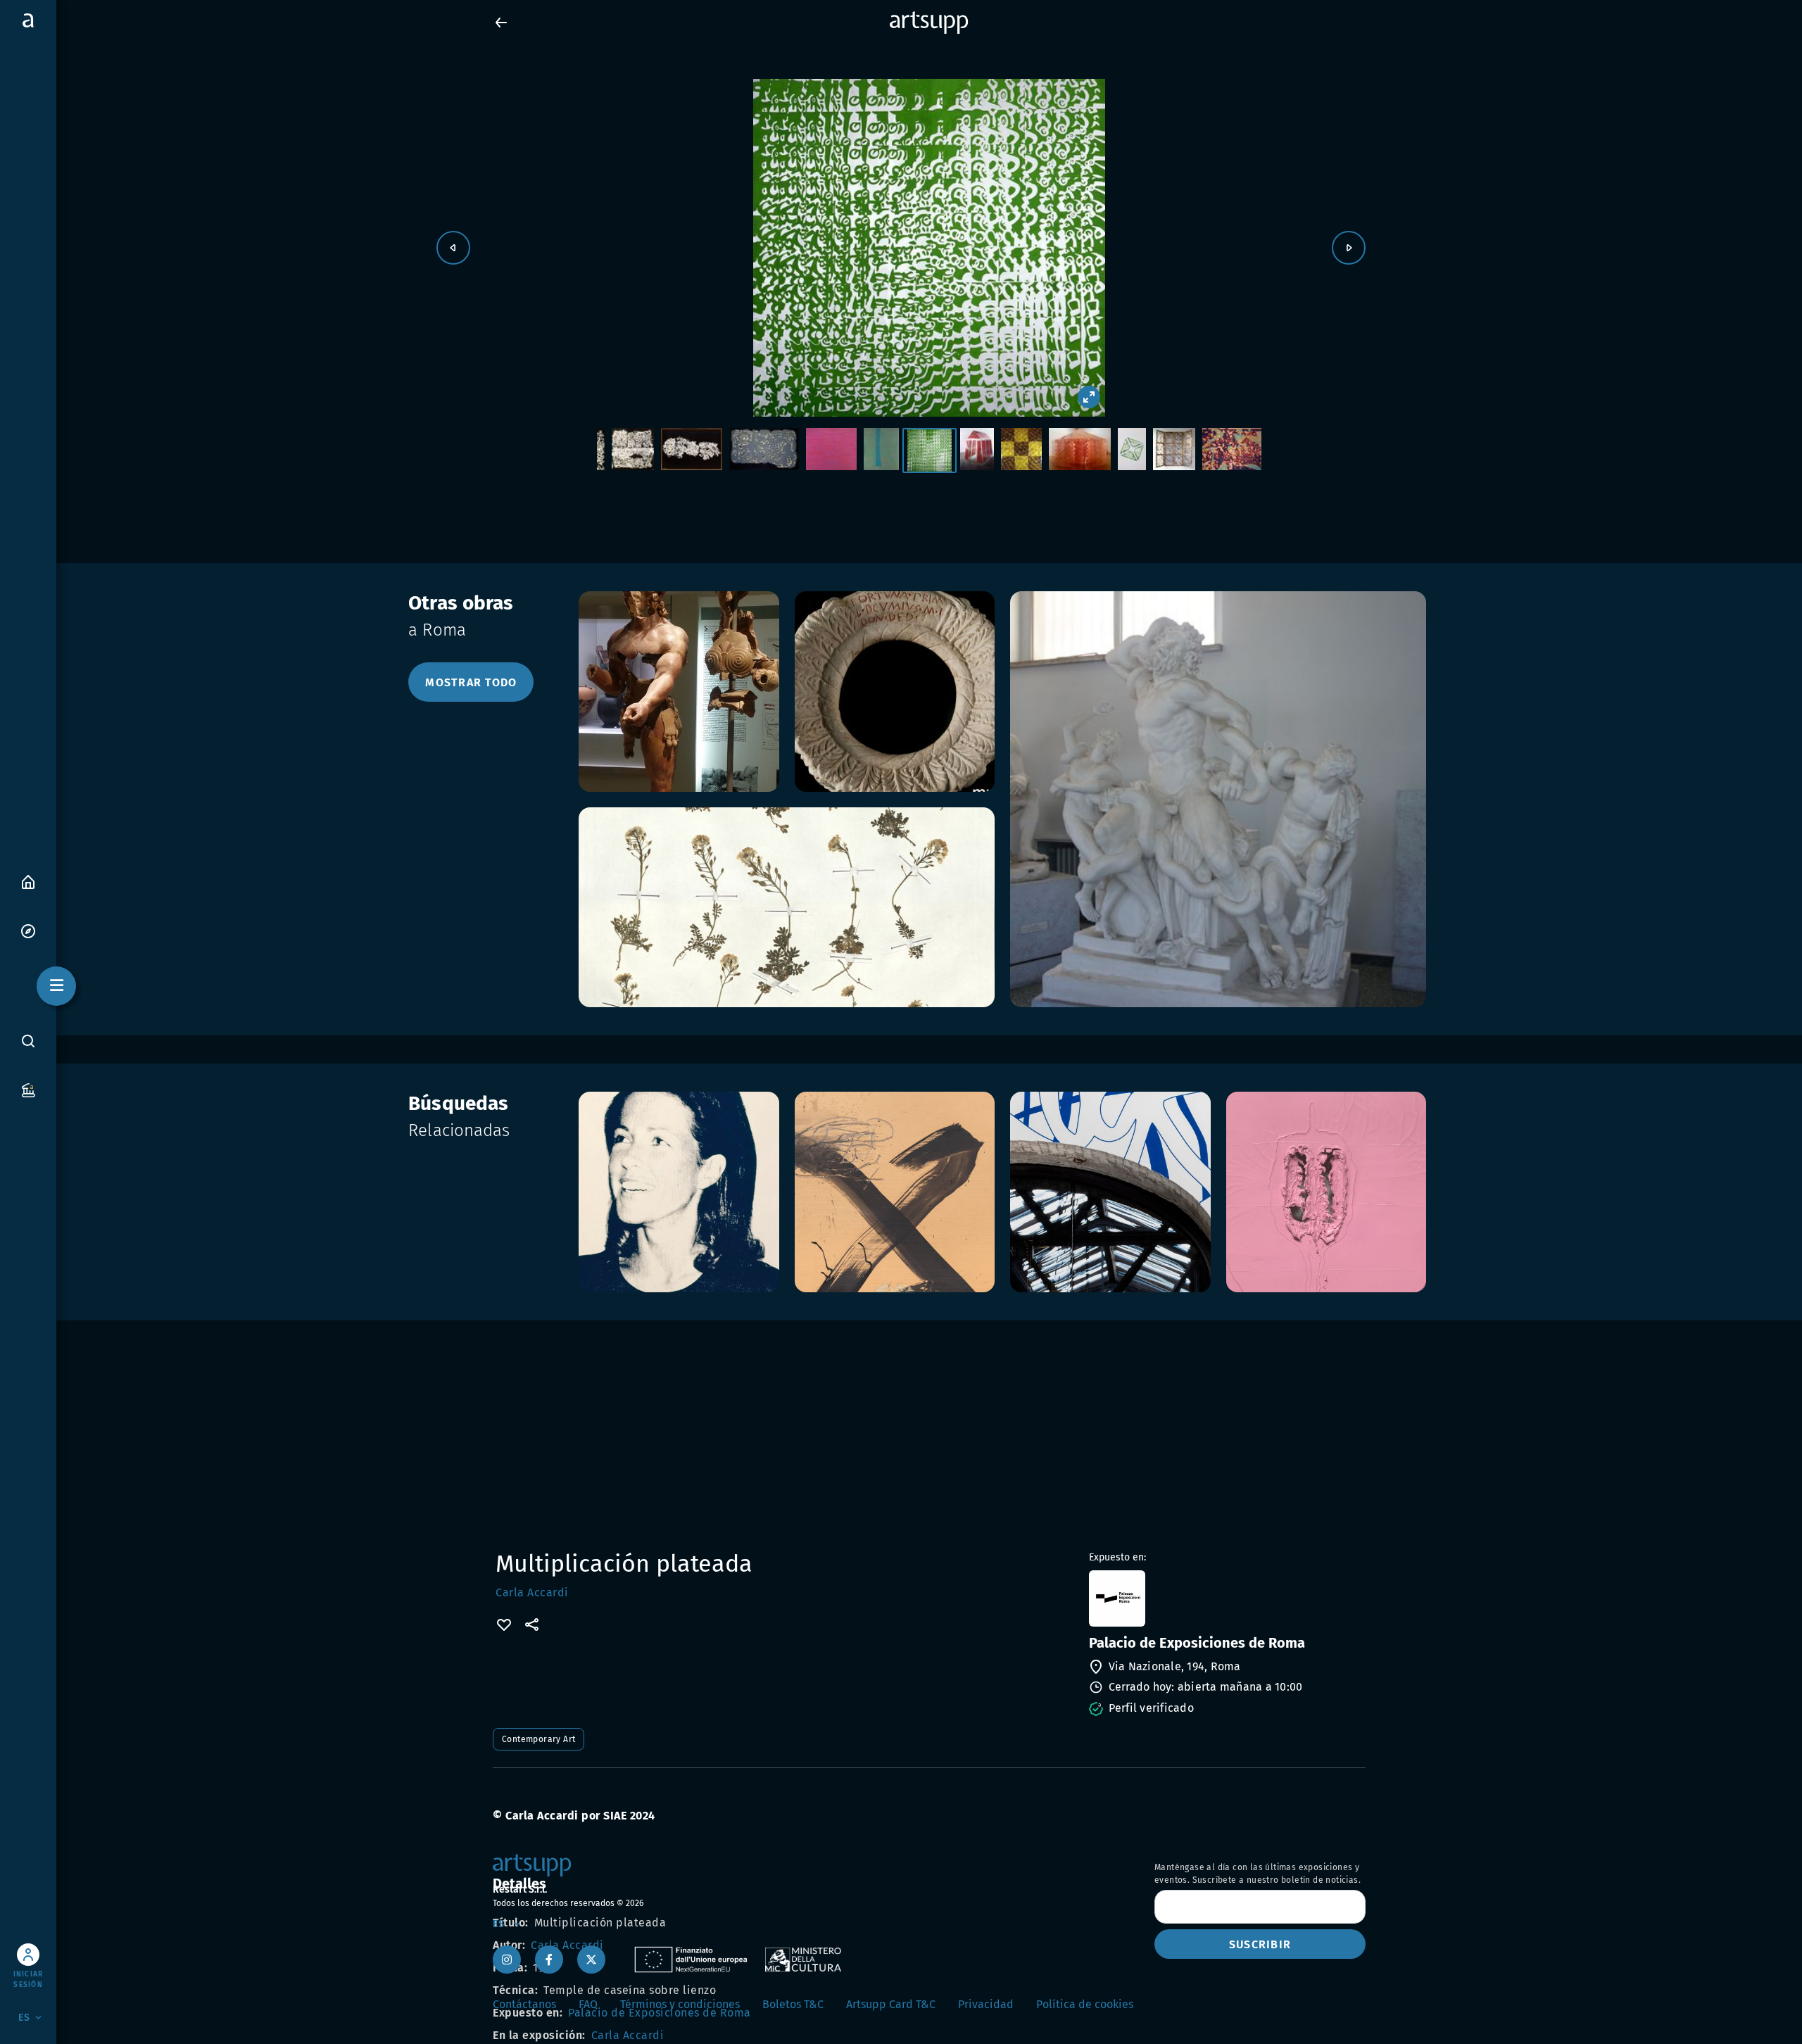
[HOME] (28, 881)
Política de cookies (1085, 2004)
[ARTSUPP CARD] (28, 1089)
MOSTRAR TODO (471, 682)
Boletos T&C (793, 2004)
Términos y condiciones (680, 2004)
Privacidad (986, 2004)
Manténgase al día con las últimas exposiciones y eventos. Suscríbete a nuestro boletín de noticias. (1258, 1874)
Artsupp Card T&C (891, 2004)
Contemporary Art (538, 1739)
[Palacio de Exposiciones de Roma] (1226, 1598)
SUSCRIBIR (1260, 1944)
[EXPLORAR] (28, 930)
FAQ (588, 2004)
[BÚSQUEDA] (28, 1041)
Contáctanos (524, 2004)
